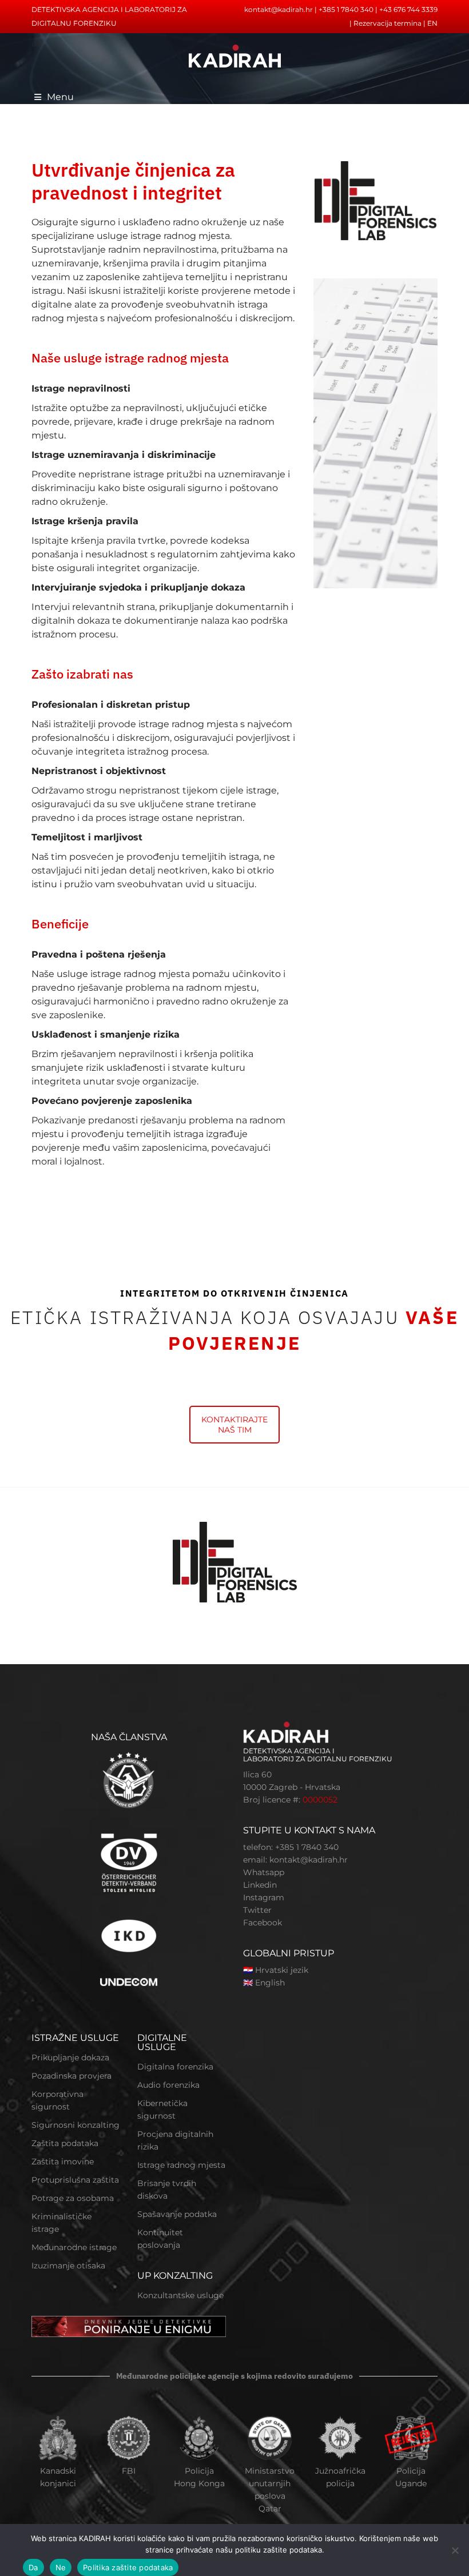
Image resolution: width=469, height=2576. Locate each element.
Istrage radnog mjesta (181, 2165)
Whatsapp (264, 1872)
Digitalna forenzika (175, 2067)
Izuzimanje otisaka (68, 2266)
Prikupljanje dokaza (70, 2057)
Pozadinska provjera (71, 2076)
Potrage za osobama (73, 2198)
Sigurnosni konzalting (75, 2125)
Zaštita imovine (63, 2162)
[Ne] (455, 2550)
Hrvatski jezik (282, 1970)
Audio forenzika (168, 2085)
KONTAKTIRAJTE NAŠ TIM (234, 1425)
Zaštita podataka (65, 2143)
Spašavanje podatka (177, 2214)
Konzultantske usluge (180, 2295)
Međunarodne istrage (74, 2247)
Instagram (264, 1897)
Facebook (263, 1923)
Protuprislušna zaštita (75, 2180)
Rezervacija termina (387, 23)
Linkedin (260, 1885)
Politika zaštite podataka (128, 2567)
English (270, 1983)
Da (33, 2567)
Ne (61, 2567)
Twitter (257, 1910)
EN (432, 23)
